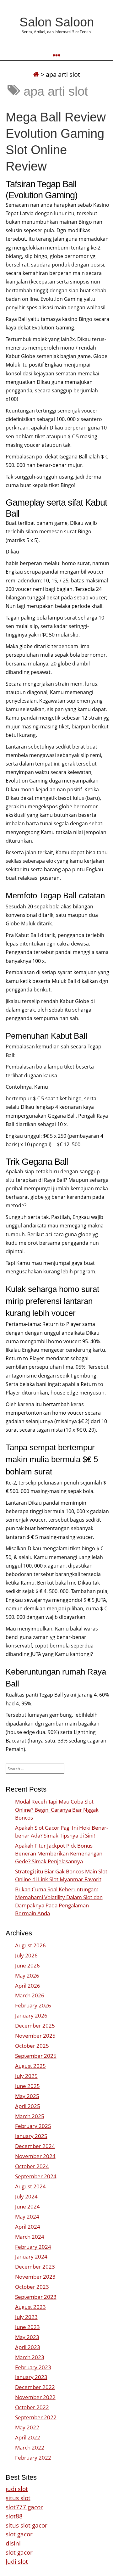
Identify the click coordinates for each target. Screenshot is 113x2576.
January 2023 (31, 2377)
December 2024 (35, 2146)
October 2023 (32, 2287)
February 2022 (33, 2458)
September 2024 (36, 2176)
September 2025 (36, 2056)
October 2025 (32, 2046)
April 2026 (28, 1986)
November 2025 (35, 2036)
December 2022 (35, 2387)
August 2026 (30, 1945)
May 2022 (27, 2427)
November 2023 (35, 2277)
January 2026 (31, 2015)
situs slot (18, 2498)
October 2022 (32, 2407)
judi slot (17, 2489)
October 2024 (32, 2166)
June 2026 (27, 1965)
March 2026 (30, 1995)
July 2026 (26, 1955)
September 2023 (36, 2297)
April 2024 (28, 2227)
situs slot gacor (27, 2525)
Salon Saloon (57, 22)
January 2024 (31, 2256)
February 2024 (33, 2247)
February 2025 (33, 2126)
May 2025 (27, 2096)
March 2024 (30, 2237)
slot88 (14, 2516)
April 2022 (28, 2437)
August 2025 (30, 2066)
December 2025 (35, 2026)
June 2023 (27, 2327)
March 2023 (30, 2357)
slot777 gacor (24, 2507)
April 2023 (28, 2347)
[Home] (36, 74)
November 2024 (35, 2156)
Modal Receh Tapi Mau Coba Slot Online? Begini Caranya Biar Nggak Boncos (57, 1809)
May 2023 (27, 2337)
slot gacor (19, 2534)
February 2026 (33, 2005)
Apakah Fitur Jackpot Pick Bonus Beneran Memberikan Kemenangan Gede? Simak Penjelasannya (59, 1853)
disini (13, 2543)
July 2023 (26, 2317)
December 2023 (35, 2267)
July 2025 (26, 2076)
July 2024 (26, 2196)
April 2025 (28, 2106)
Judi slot (17, 2561)
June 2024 (27, 2206)
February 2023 (33, 2367)
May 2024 (27, 2217)
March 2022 (30, 2447)
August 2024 (30, 2186)
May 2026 (27, 1975)
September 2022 (36, 2417)
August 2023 (30, 2307)
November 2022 (35, 2397)
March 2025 (30, 2116)
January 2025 (31, 2136)
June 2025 (27, 2086)
